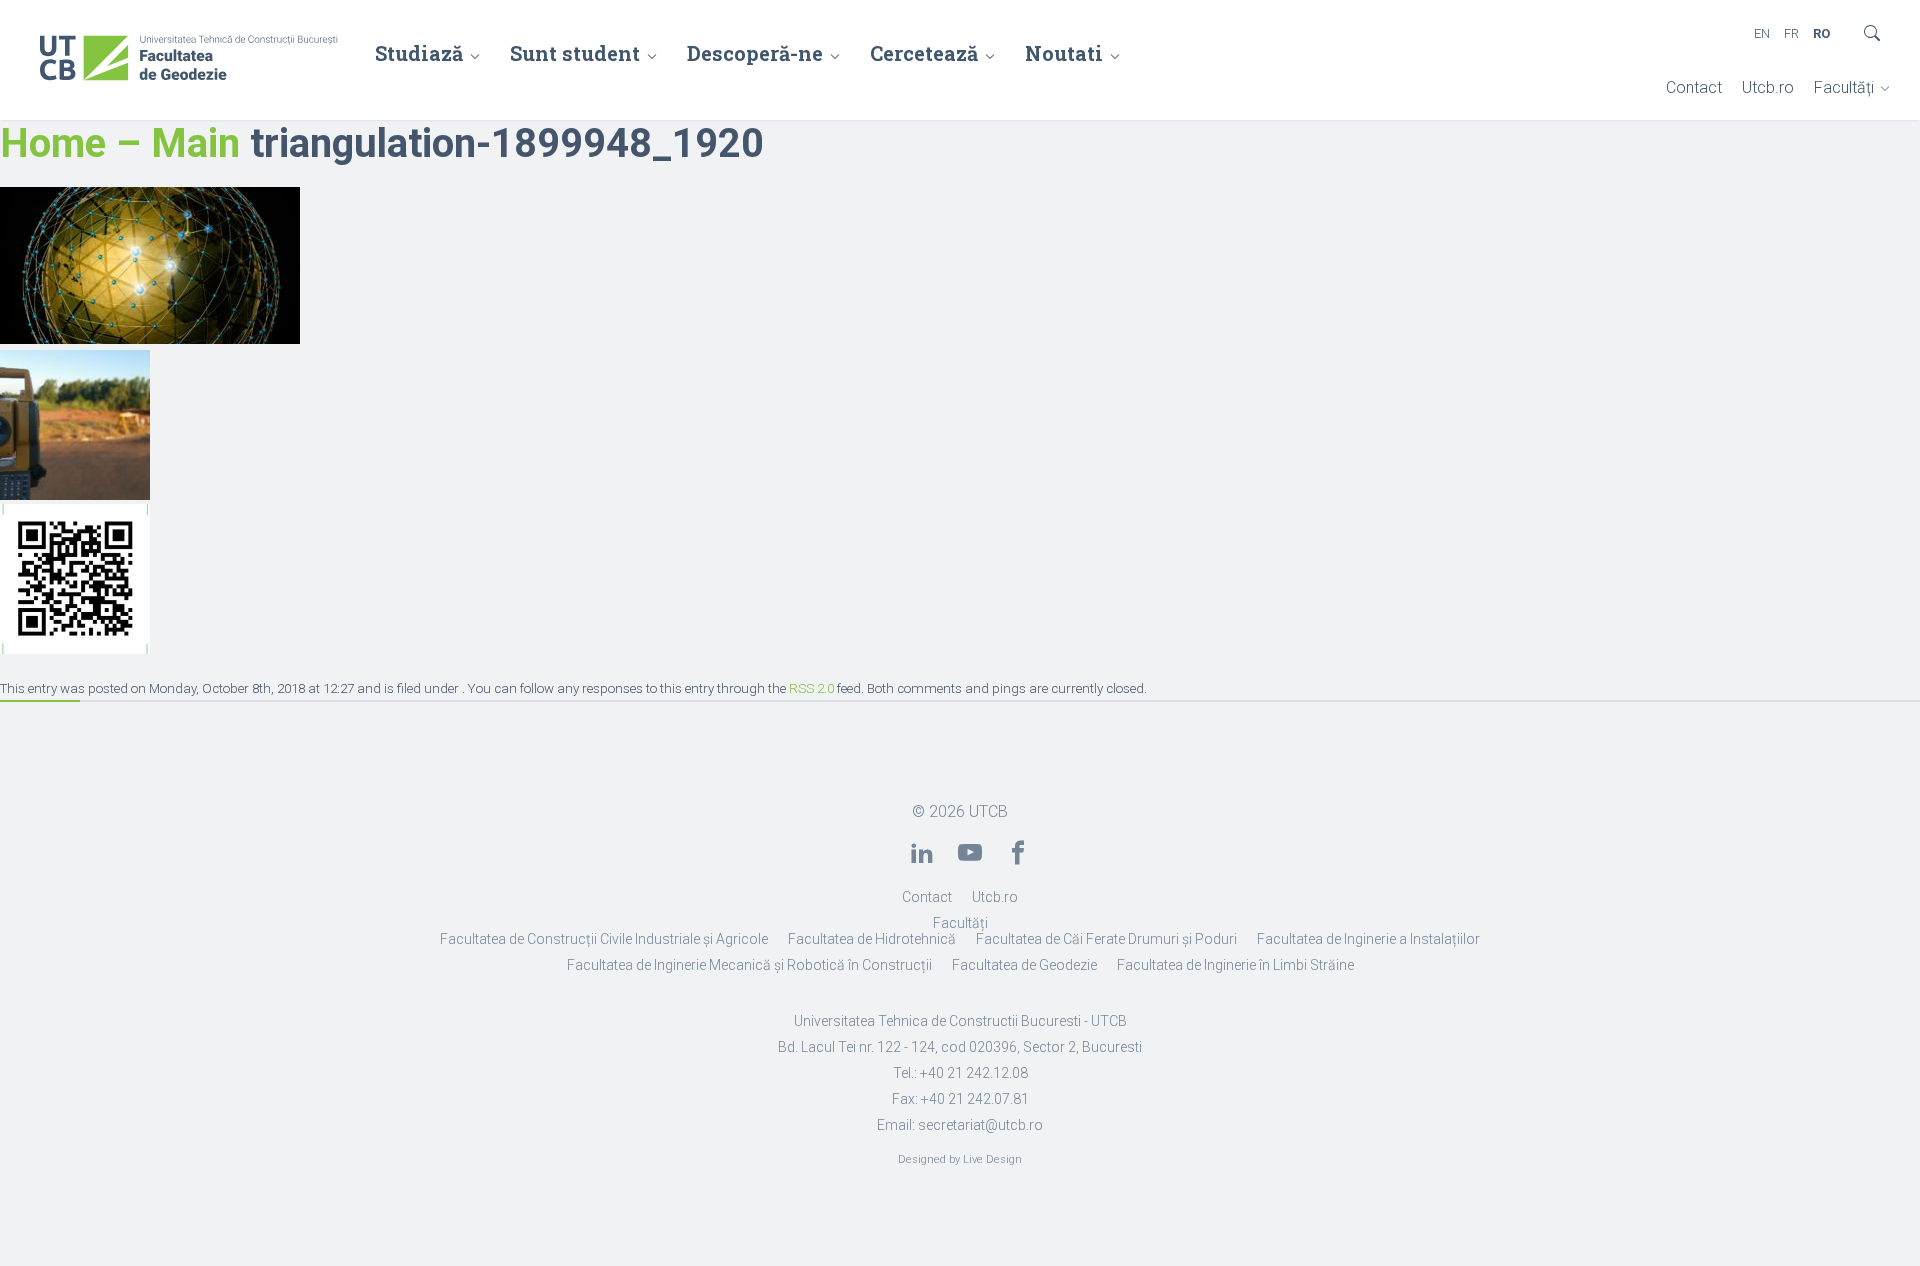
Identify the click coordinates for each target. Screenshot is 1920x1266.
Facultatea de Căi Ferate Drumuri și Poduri (1106, 939)
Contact (1694, 87)
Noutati (1064, 53)
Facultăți (1844, 87)
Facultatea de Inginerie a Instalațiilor (1368, 939)
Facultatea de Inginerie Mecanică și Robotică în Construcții (749, 965)
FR (1791, 33)
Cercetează (924, 53)
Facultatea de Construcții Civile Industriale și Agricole (604, 939)
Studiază (419, 53)
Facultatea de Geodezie (1024, 965)
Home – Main (120, 143)
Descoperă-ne (755, 53)
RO (1821, 33)
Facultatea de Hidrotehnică (872, 939)
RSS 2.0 (811, 688)
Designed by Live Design (960, 1159)
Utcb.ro (1768, 87)
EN (1762, 33)
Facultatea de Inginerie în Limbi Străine (1235, 965)
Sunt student (575, 53)
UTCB (988, 811)
